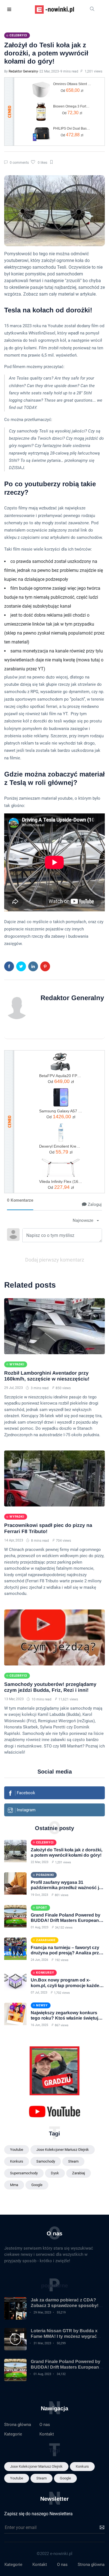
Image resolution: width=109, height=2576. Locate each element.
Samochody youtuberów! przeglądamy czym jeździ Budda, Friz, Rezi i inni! (50, 1687)
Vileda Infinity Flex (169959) (61, 1181)
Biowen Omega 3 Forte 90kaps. (72, 106)
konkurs (17, 2161)
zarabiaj (79, 2173)
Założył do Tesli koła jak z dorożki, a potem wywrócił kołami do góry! (46, 53)
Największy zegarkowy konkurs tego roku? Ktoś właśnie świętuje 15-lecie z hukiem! (66, 2018)
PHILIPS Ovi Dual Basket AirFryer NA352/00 (72, 128)
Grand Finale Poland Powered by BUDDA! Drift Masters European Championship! (66, 1920)
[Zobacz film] (15, 2339)
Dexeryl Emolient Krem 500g (61, 1146)
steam (73, 2161)
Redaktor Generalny (23, 71)
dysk (55, 2173)
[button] (10, 10)
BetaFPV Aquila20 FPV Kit (61, 1076)
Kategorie (13, 2434)
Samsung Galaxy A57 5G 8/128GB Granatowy (61, 1111)
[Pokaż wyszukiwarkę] (92, 10)
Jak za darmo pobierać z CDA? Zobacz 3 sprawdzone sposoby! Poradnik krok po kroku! (65, 2305)
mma (14, 2185)
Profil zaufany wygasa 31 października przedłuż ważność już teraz (67, 1888)
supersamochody (24, 2173)
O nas (45, 2425)
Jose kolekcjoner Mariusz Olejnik (63, 2150)
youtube (17, 2150)
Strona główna (18, 2425)
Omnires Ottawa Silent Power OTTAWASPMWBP (72, 84)
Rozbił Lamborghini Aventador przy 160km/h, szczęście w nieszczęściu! (47, 1376)
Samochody (46, 2161)
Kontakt (47, 2434)
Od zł (72, 90)
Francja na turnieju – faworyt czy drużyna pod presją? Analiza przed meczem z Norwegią (67, 1953)
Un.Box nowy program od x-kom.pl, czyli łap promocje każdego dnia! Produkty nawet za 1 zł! (68, 1985)
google (37, 2185)
